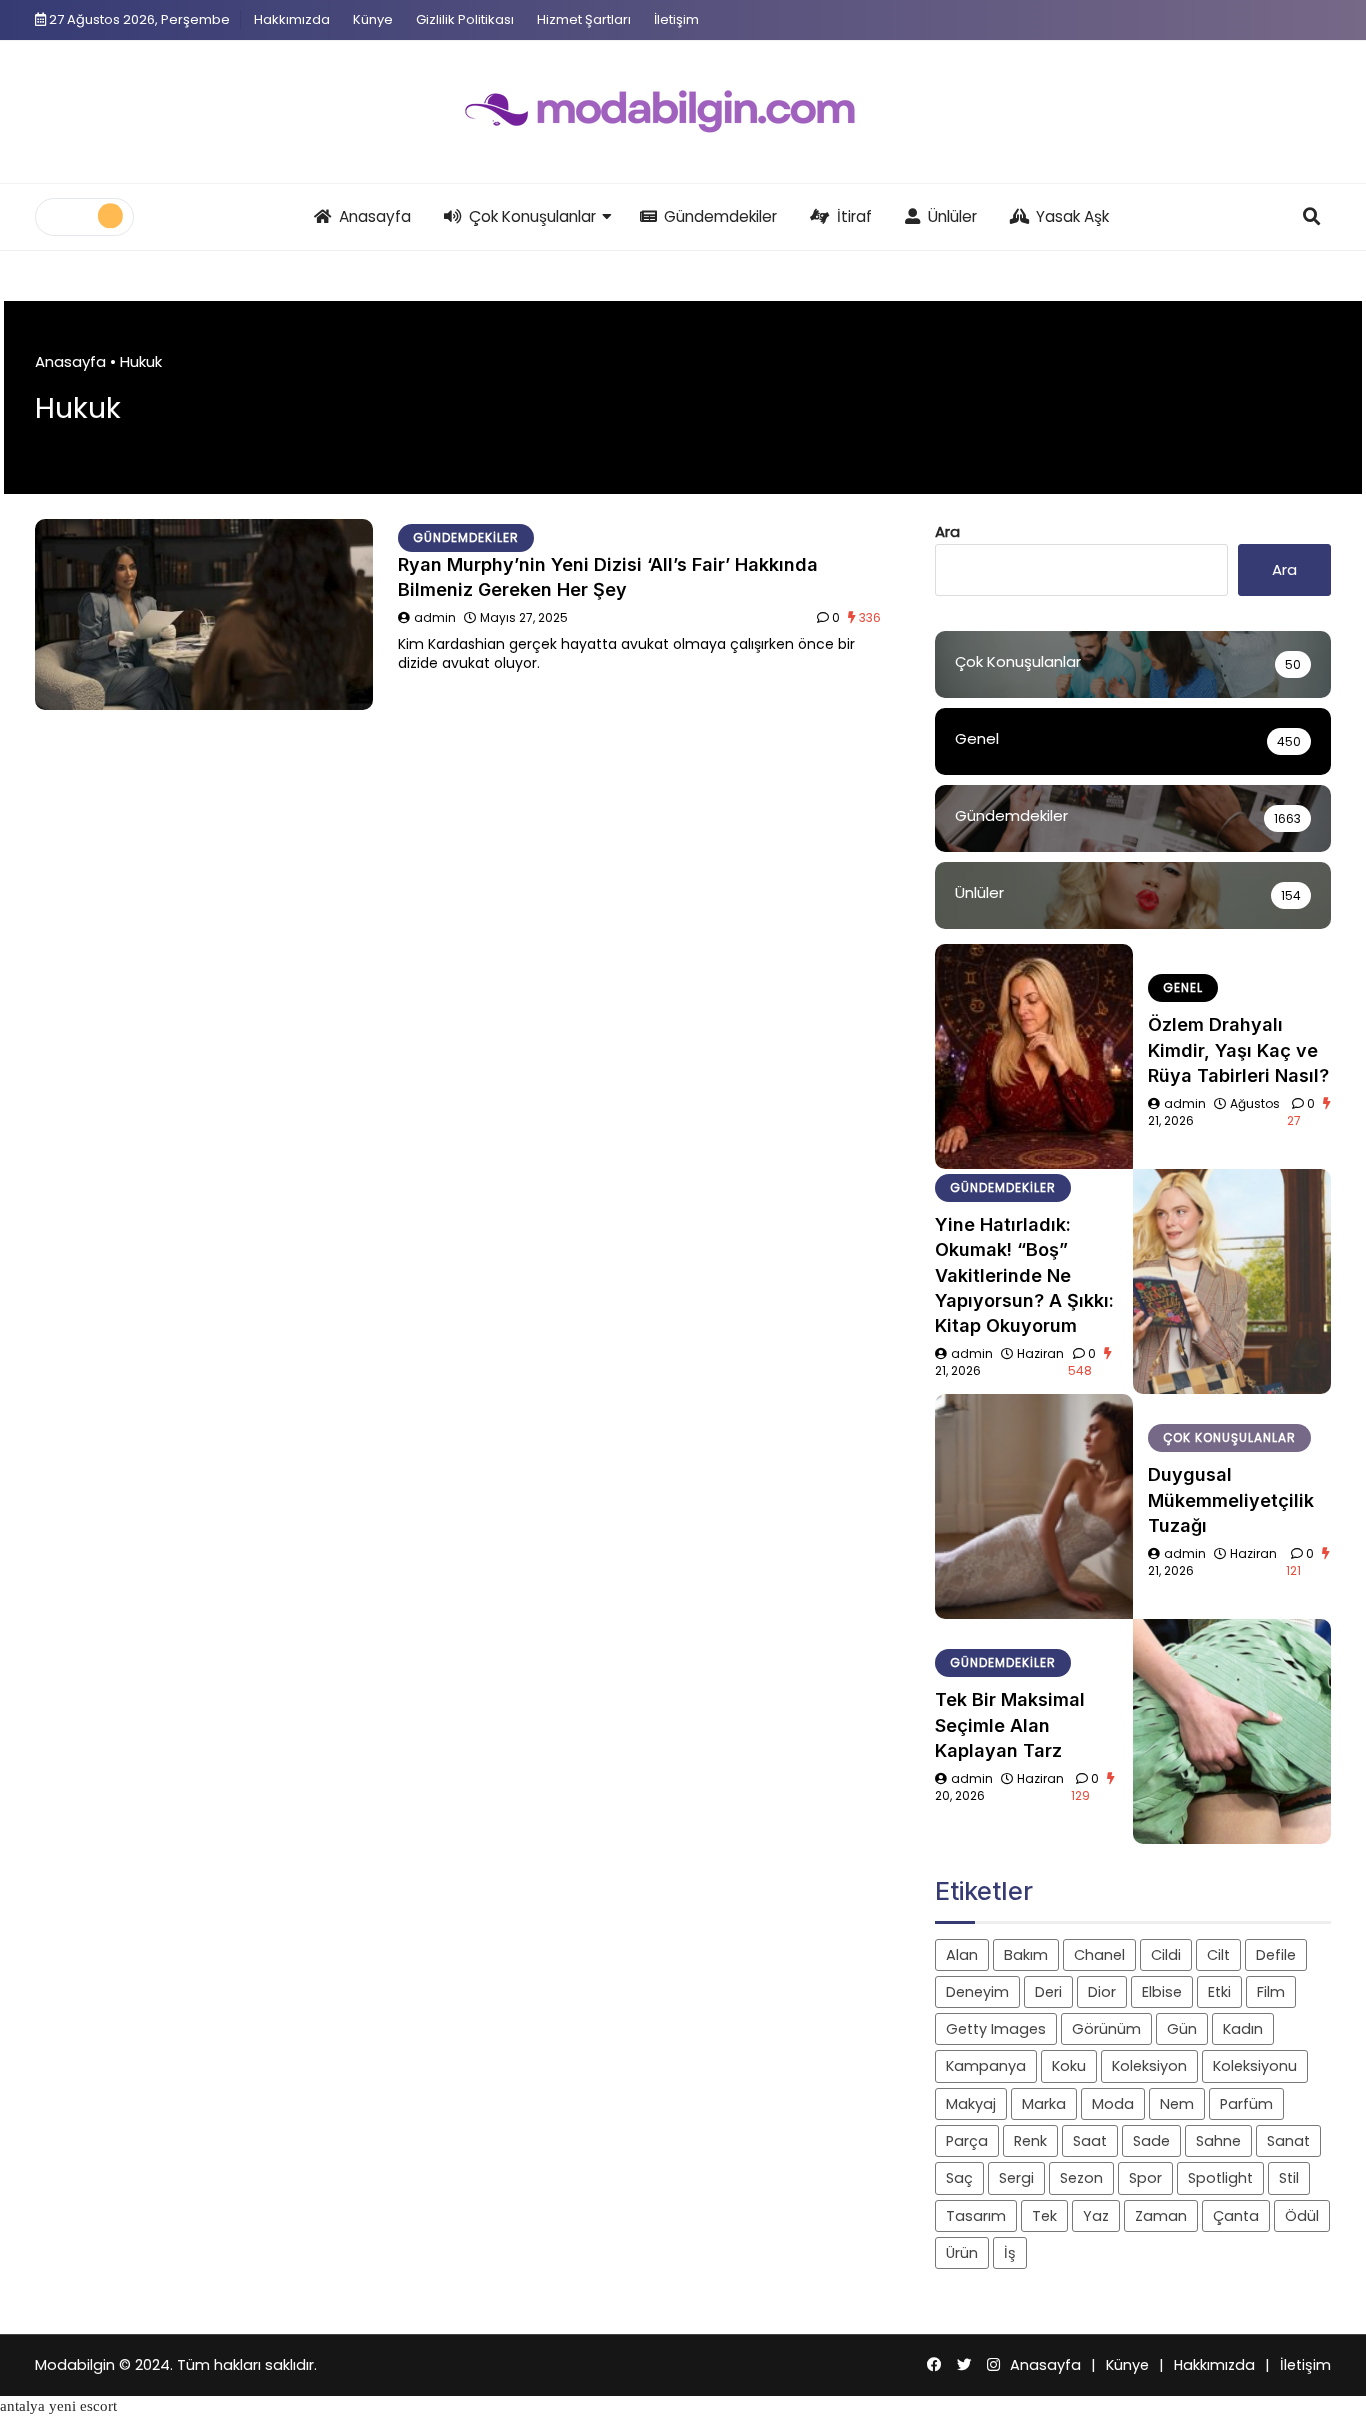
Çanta (1236, 2216)
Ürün (962, 2253)
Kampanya (986, 2066)
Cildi (1166, 1955)
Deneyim (977, 1992)
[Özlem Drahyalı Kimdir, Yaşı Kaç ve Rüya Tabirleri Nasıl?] (1034, 1056)
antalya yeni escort (58, 2406)
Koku (1069, 2066)
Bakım (1026, 1955)
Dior (1102, 1992)
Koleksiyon (1149, 2066)
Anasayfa (375, 216)
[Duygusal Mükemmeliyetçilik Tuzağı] (1034, 1506)
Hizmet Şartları (584, 19)
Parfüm (1246, 2104)
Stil (1289, 2178)
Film (1271, 1992)
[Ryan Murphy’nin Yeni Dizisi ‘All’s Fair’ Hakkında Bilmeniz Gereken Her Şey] (204, 615)
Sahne (1218, 2141)
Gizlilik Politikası (465, 19)
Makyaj (971, 2104)
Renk (1030, 2141)
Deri (1048, 1992)
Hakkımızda (292, 19)
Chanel (1099, 1955)
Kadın (1243, 2029)
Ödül (1302, 2216)
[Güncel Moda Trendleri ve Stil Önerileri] (683, 112)
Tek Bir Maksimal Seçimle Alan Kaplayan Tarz (1010, 1724)
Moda (1113, 2104)
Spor (1145, 2178)
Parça (967, 2141)
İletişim (676, 19)
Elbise (1162, 1992)
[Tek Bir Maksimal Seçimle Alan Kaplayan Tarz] (1232, 1731)
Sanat (1288, 2141)
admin (435, 617)
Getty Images (996, 2029)
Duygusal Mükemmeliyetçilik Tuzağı (1231, 1499)
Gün (1182, 2029)
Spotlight (1220, 2178)
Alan (962, 1955)
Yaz (1096, 2216)
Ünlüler (952, 216)
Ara (947, 531)
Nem (1177, 2104)
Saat (1090, 2141)
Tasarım (976, 2216)
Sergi (1016, 2178)
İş (1010, 2253)
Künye (373, 19)
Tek (1044, 2216)
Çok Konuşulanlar (532, 216)
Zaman (1161, 2216)
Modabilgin (75, 2365)
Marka (1044, 2104)
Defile (1276, 1955)
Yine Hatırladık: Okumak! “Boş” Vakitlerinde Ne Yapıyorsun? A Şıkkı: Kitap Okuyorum (1024, 1275)
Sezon (1081, 2178)
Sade (1151, 2141)
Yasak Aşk (1072, 216)
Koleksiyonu (1255, 2066)
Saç (959, 2178)
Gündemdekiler (720, 216)
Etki (1219, 1992)
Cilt (1218, 1955)
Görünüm (1106, 2029)
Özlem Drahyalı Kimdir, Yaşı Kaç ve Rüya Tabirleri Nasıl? (1238, 1049)
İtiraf (854, 216)
